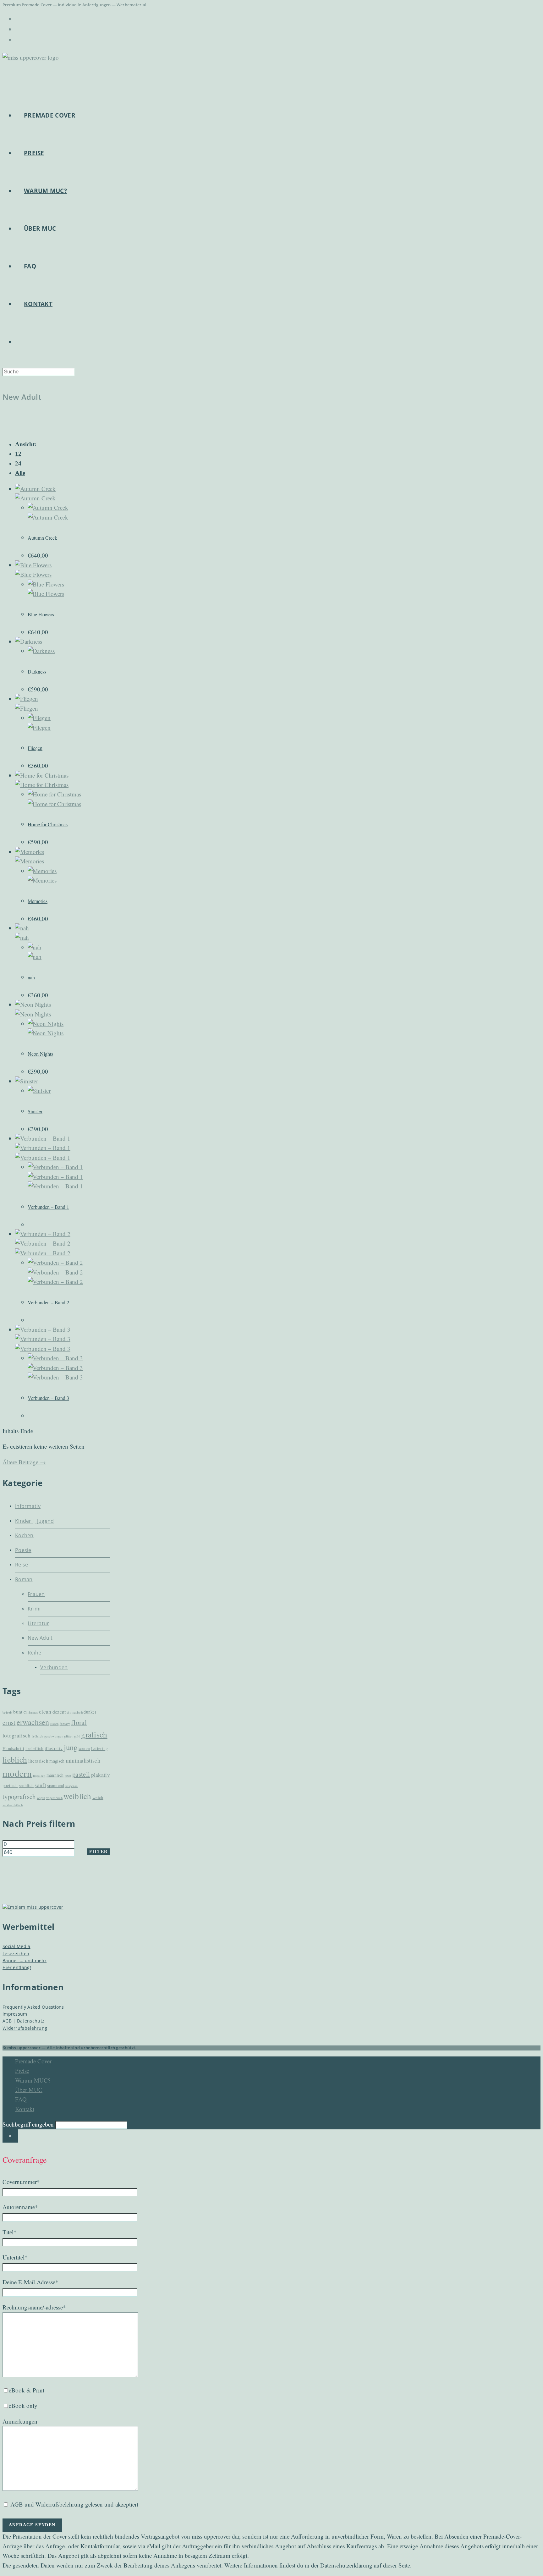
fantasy (65, 1724)
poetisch (10, 1786)
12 (18, 454)
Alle (20, 473)
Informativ (28, 1506)
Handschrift (13, 1748)
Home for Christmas (48, 824)
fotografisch (17, 1735)
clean (45, 1712)
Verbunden (54, 1667)
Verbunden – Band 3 (48, 1398)
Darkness (37, 672)
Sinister (35, 1111)
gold (77, 1736)
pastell (81, 1774)
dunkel (90, 1712)
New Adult (40, 1638)
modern (17, 1773)
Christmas (31, 1712)
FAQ (21, 2099)
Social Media (16, 1946)
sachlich (26, 1786)
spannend (56, 1786)
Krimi (34, 1609)
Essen (55, 1724)
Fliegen (35, 748)
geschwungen (54, 1736)
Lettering (100, 1748)
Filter (98, 1852)
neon (68, 1775)
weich (98, 1797)
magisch (57, 1761)
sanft (40, 1785)
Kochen (24, 1535)
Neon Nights (40, 1054)
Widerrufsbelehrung (25, 2028)
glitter (69, 1736)
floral (79, 1722)
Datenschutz (31, 2021)
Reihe (35, 1653)
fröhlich (37, 1736)
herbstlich (35, 1748)
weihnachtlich (13, 1805)
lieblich (15, 1759)
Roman (24, 1579)
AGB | (10, 2021)
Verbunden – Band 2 (48, 1302)
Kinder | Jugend (35, 1521)
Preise (22, 2070)
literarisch (38, 1761)
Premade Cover (33, 2061)
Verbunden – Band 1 (48, 1207)
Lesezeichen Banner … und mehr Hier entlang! (25, 1961)
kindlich (84, 1749)
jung (71, 1747)
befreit (7, 1712)
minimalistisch (83, 1760)
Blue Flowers (41, 614)
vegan (41, 1798)
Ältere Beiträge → (24, 1462)
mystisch (39, 1775)
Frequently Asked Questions (35, 2007)
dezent (59, 1712)
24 (18, 463)
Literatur (38, 1623)
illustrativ (54, 1748)
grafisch (94, 1734)
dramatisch (75, 1712)
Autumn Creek (42, 538)
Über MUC (29, 2090)
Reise (22, 1565)
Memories (38, 901)
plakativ (101, 1775)
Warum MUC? (33, 2080)
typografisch (19, 1797)
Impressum (15, 2014)
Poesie (23, 1550)
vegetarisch (54, 1798)
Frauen (36, 1594)
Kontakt (25, 2109)
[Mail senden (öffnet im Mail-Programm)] (16, 39)
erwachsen (33, 1722)
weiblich (77, 1796)
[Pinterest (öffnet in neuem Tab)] (16, 19)
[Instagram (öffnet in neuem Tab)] (16, 29)
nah (31, 977)
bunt (18, 1712)
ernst (9, 1722)
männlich (55, 1775)
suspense (71, 1786)
